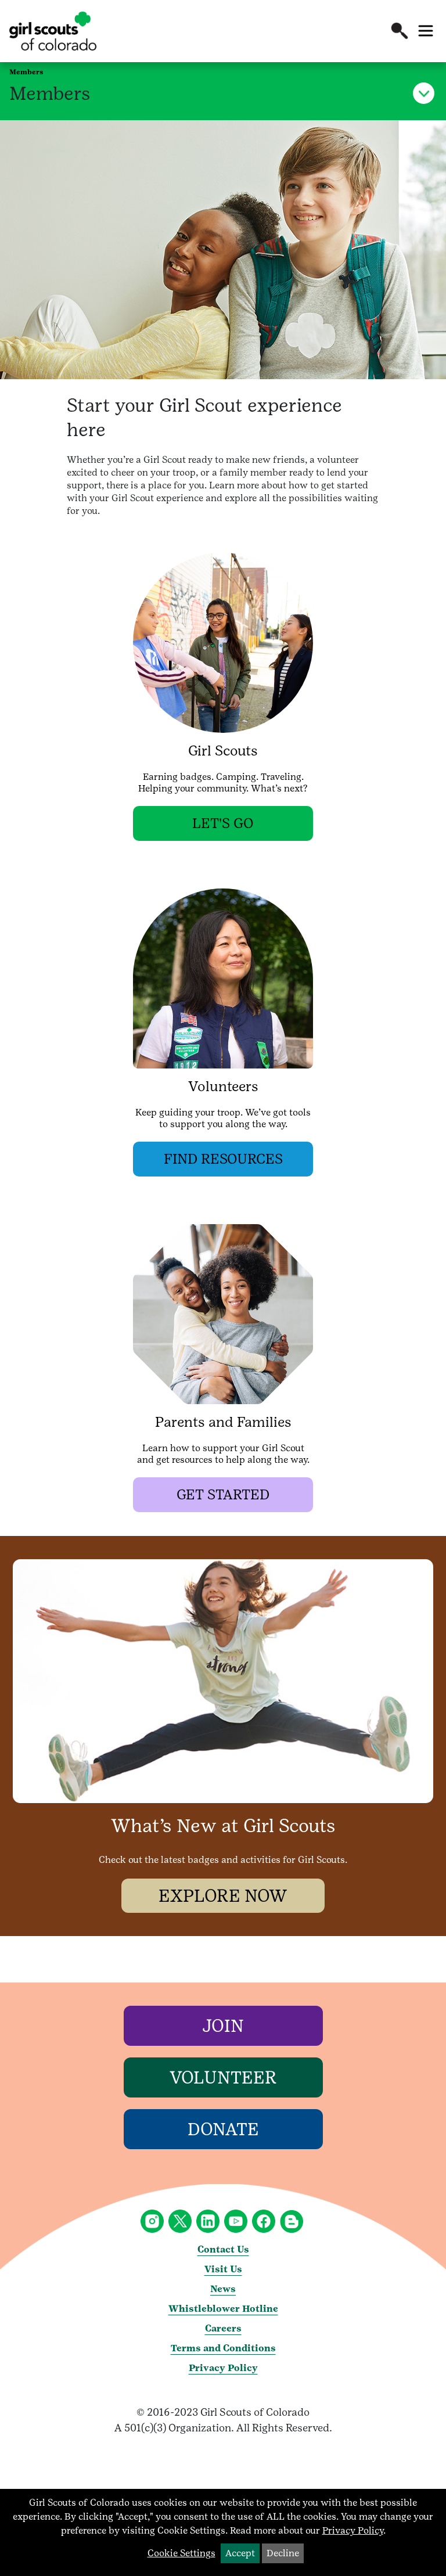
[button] (400, 31)
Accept (240, 2553)
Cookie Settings (181, 2553)
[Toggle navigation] (426, 31)
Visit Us (223, 2269)
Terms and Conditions (223, 2348)
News (223, 2289)
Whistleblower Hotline (223, 2309)
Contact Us (223, 2249)
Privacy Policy (223, 2368)
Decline (283, 2553)
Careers (223, 2328)
